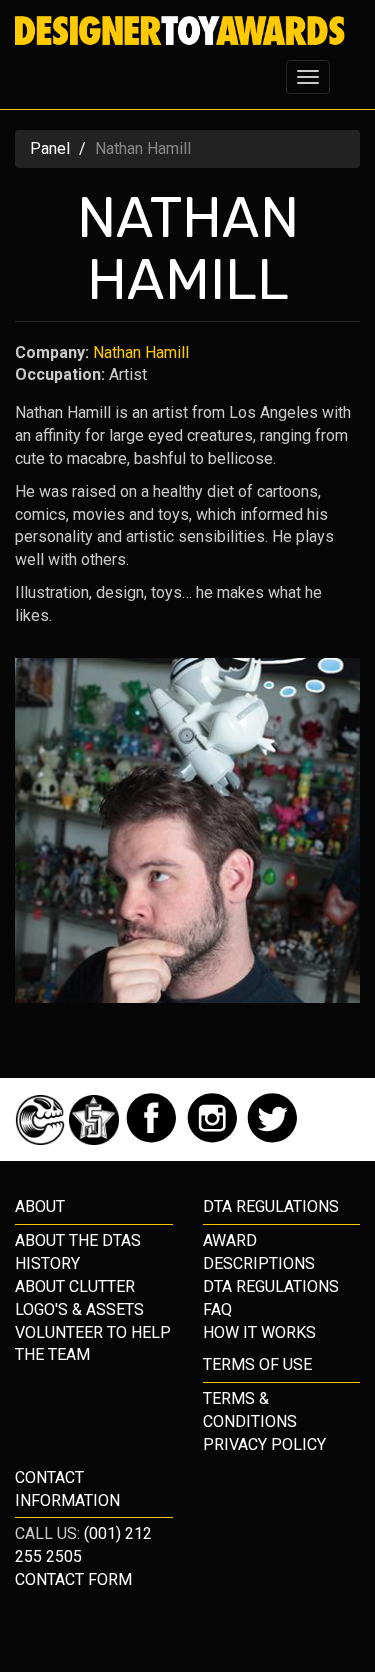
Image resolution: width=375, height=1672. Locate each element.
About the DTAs (78, 1240)
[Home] (180, 31)
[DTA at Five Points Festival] (96, 1139)
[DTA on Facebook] (153, 1139)
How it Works (259, 1332)
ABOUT (40, 1206)
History (47, 1263)
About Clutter (75, 1286)
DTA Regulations (271, 1286)
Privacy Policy (264, 1444)
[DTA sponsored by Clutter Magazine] (42, 1139)
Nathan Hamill (141, 352)
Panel (50, 148)
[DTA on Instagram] (214, 1139)
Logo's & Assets (79, 1309)
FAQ (217, 1309)
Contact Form (73, 1579)
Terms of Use (257, 1364)
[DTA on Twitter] (272, 1139)
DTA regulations (271, 1206)
